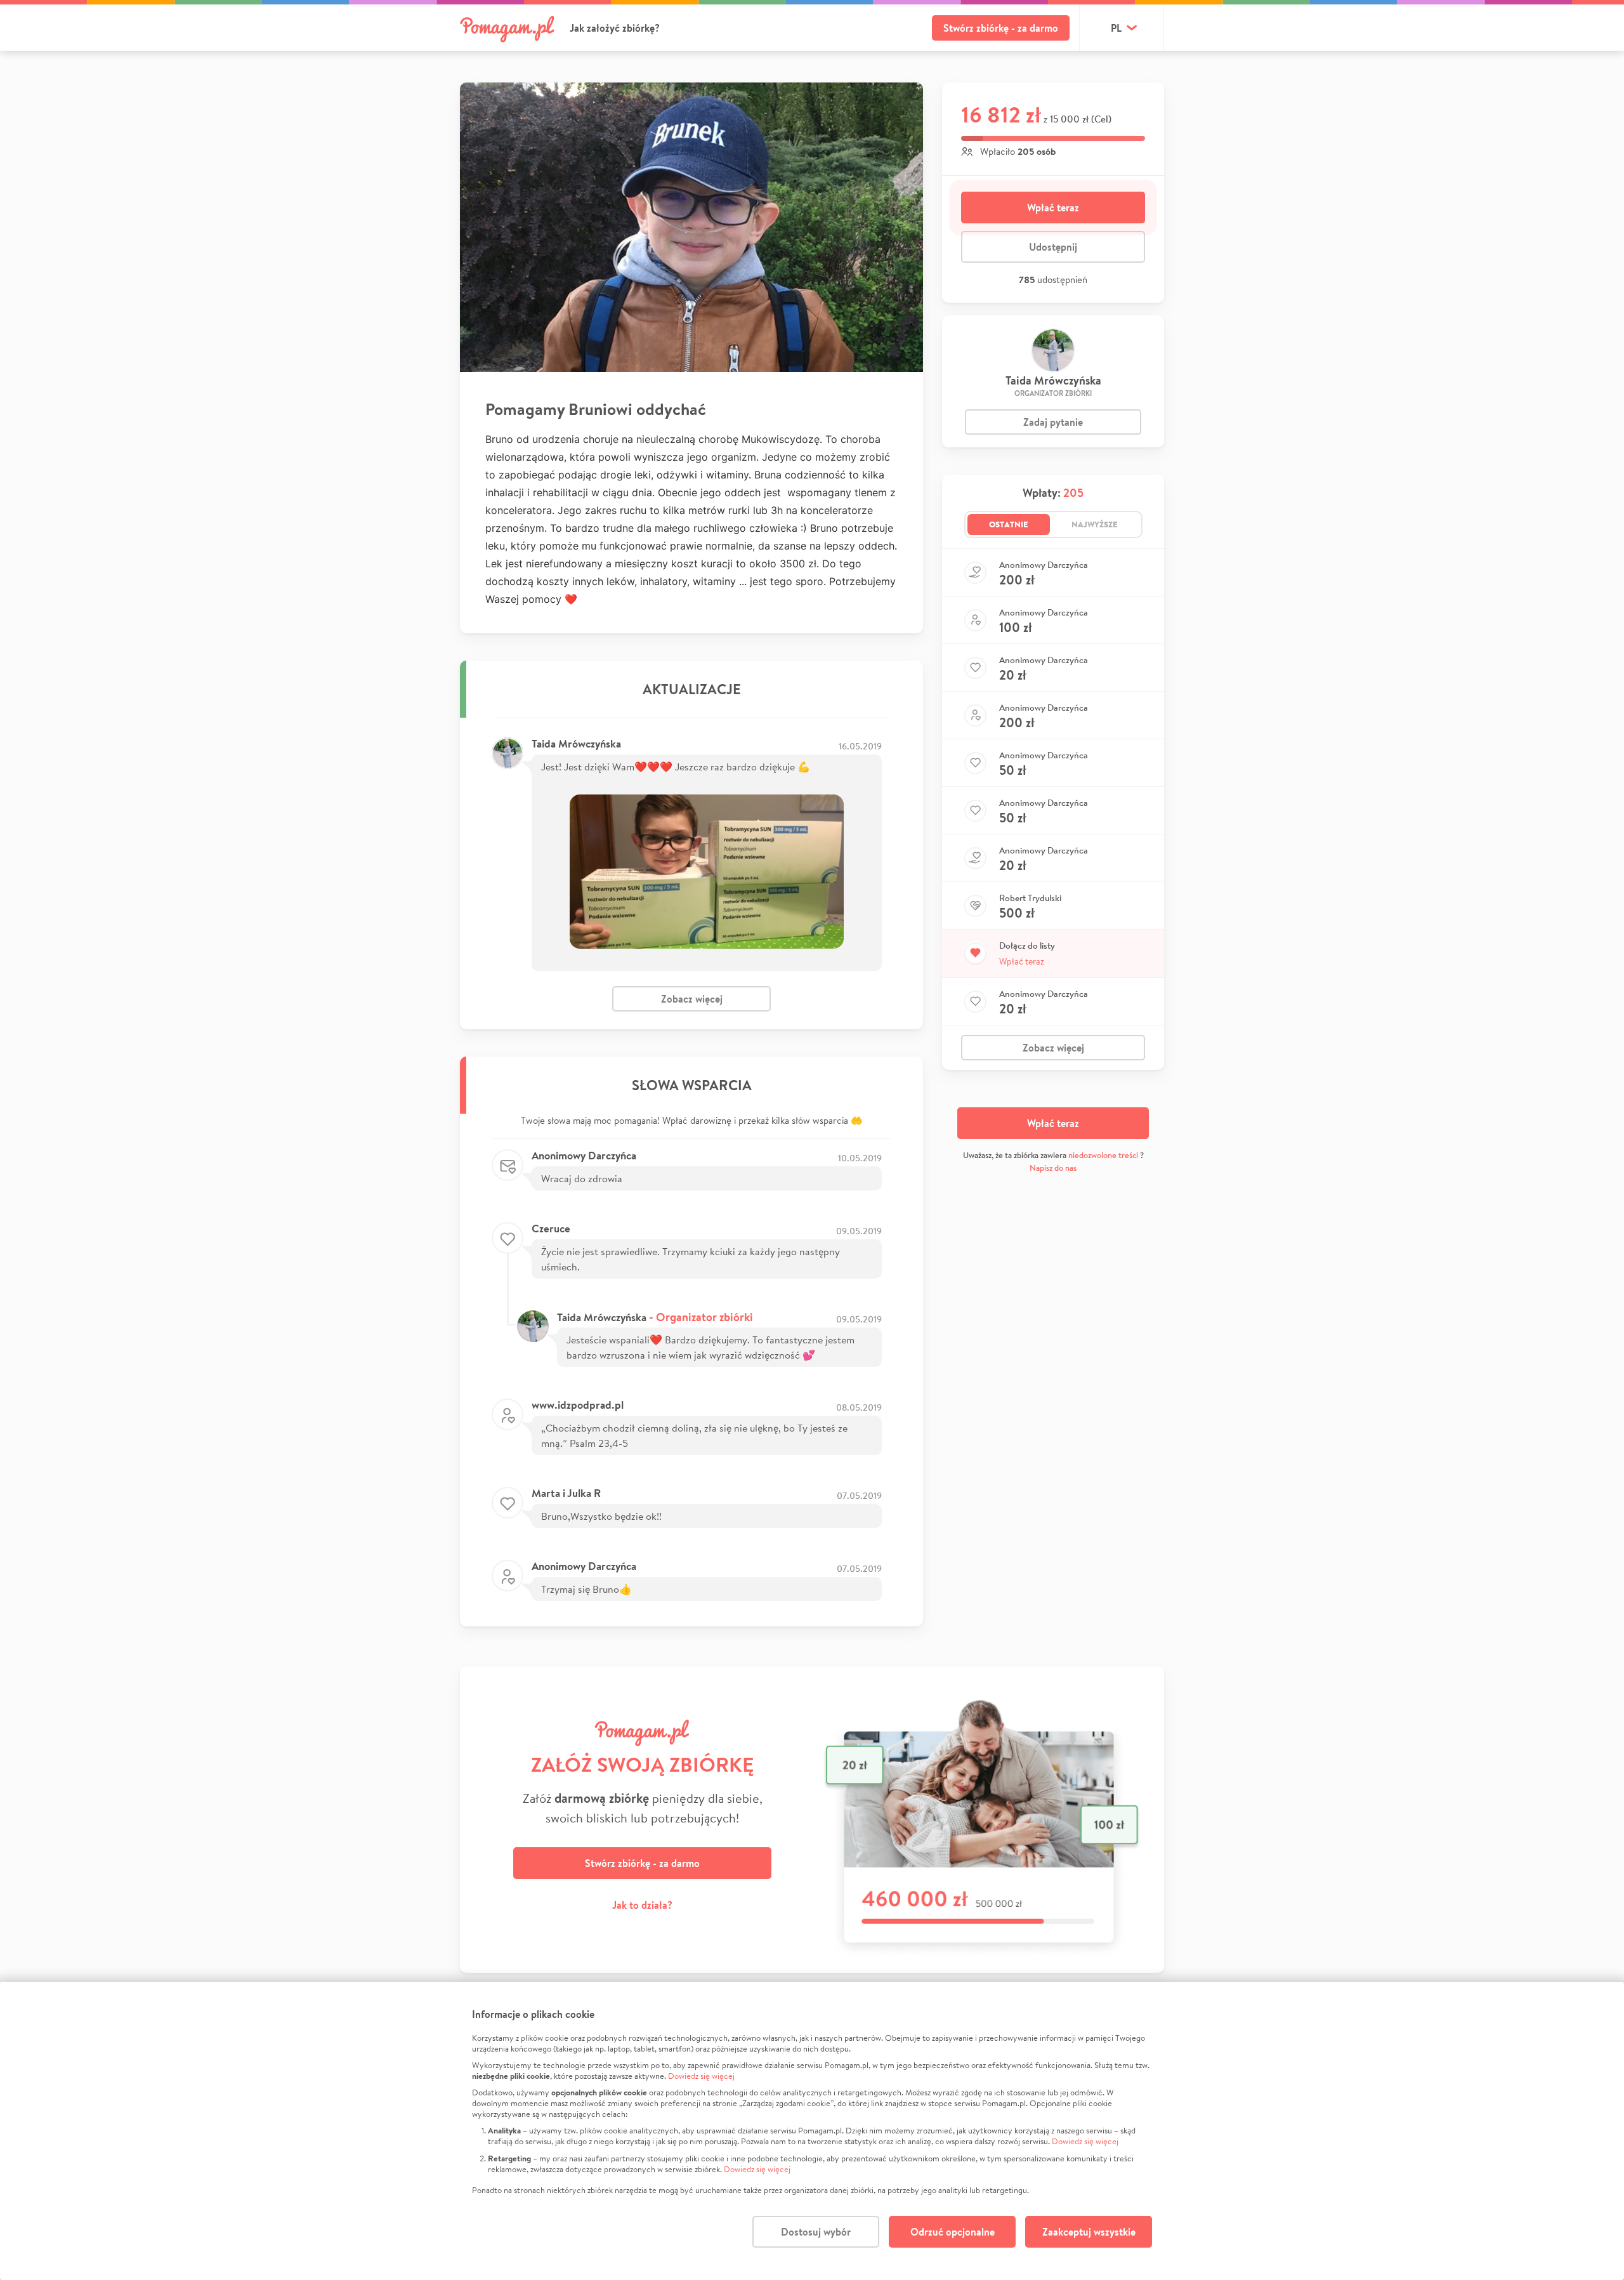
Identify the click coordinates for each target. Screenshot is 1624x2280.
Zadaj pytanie (1053, 422)
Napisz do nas (1053, 1168)
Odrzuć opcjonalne (953, 2232)
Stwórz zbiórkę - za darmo (1001, 28)
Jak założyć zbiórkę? (615, 28)
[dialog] (812, 2131)
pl (1116, 28)
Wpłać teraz (1053, 208)
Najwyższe (1095, 524)
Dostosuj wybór (816, 2232)
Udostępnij (1053, 247)
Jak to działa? (642, 1905)
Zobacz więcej (692, 999)
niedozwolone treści (1103, 1155)
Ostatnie (1009, 524)
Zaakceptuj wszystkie (1089, 2232)
